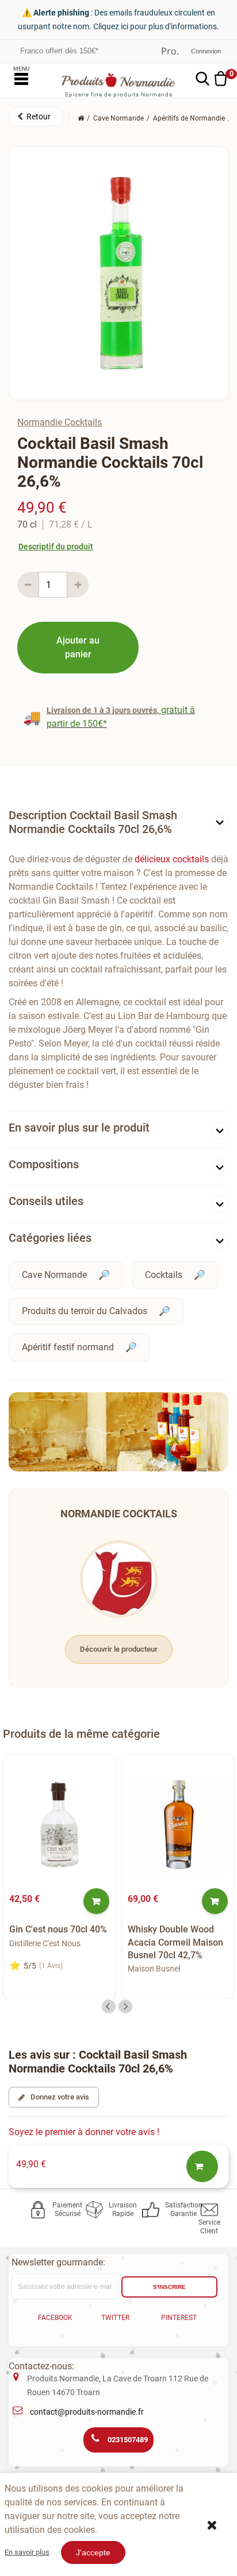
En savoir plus (27, 2552)
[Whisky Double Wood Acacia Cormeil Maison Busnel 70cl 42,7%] (178, 1824)
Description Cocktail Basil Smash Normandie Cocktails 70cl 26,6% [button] (93, 822)
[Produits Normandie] (119, 80)
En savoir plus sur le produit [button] (79, 1128)
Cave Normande (54, 1275)
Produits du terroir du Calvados (85, 1311)
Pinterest (179, 2318)
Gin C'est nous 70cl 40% (58, 1929)
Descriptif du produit (56, 547)
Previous (109, 2006)
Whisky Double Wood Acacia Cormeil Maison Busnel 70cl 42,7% (175, 1942)
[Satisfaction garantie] (153, 2210)
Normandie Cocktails (60, 422)
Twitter (115, 2318)
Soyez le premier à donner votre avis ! (84, 2132)
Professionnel (170, 51)
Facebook (55, 2318)
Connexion (206, 51)
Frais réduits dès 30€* (57, 51)
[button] (36, 117)
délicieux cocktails (172, 859)
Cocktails (164, 1275)
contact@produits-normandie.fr (87, 2412)
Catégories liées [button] (50, 1238)
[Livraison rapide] (96, 2210)
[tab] (118, 825)
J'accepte (93, 2552)
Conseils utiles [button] (46, 1201)
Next (125, 2006)
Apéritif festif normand (68, 1347)
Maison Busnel (154, 1969)
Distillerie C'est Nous (45, 1943)
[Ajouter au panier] (96, 1901)
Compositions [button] (44, 1164)
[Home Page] (81, 118)
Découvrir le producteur (119, 1649)
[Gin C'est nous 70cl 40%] (59, 1824)
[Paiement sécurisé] (40, 2210)
